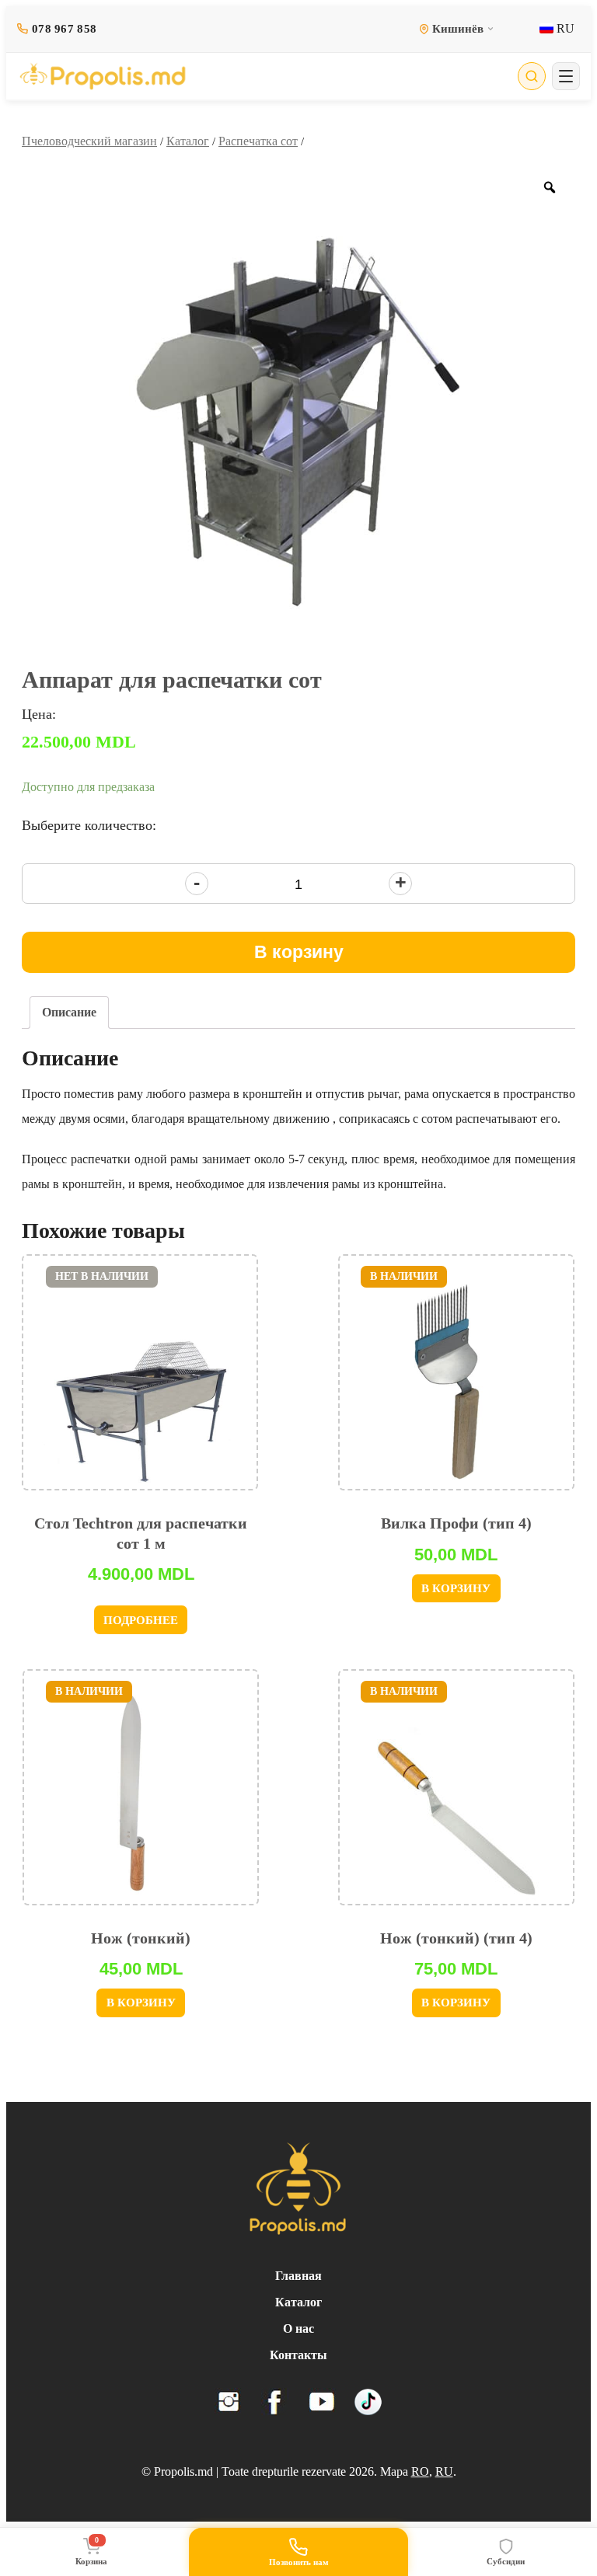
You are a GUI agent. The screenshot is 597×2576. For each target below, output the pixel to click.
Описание (69, 1012)
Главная (298, 2276)
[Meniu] (566, 76)
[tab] (69, 1013)
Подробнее (141, 1620)
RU (564, 28)
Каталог (188, 141)
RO (420, 2471)
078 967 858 (64, 29)
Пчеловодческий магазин (89, 141)
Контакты (298, 2355)
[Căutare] (532, 76)
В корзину (299, 952)
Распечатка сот (258, 141)
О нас (298, 2329)
